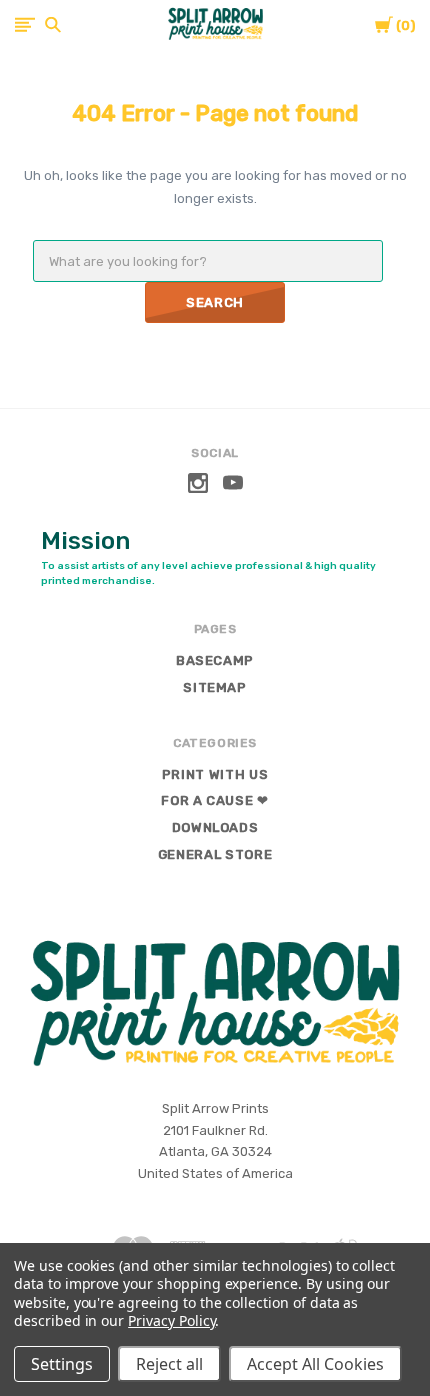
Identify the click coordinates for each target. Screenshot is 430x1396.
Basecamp (215, 660)
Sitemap (215, 687)
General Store (215, 854)
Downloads (215, 827)
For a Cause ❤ (214, 800)
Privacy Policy (171, 1320)
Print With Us (215, 774)
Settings (62, 1364)
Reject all (169, 1364)
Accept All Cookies (315, 1364)
